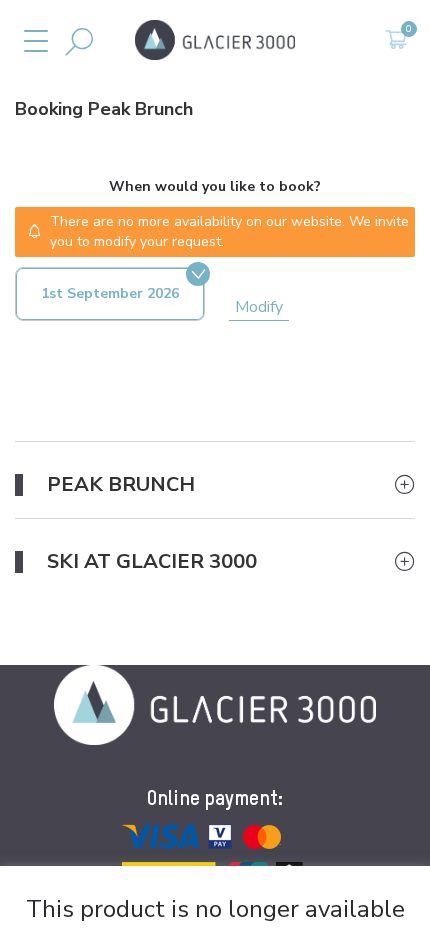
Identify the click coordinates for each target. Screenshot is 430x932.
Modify (259, 307)
